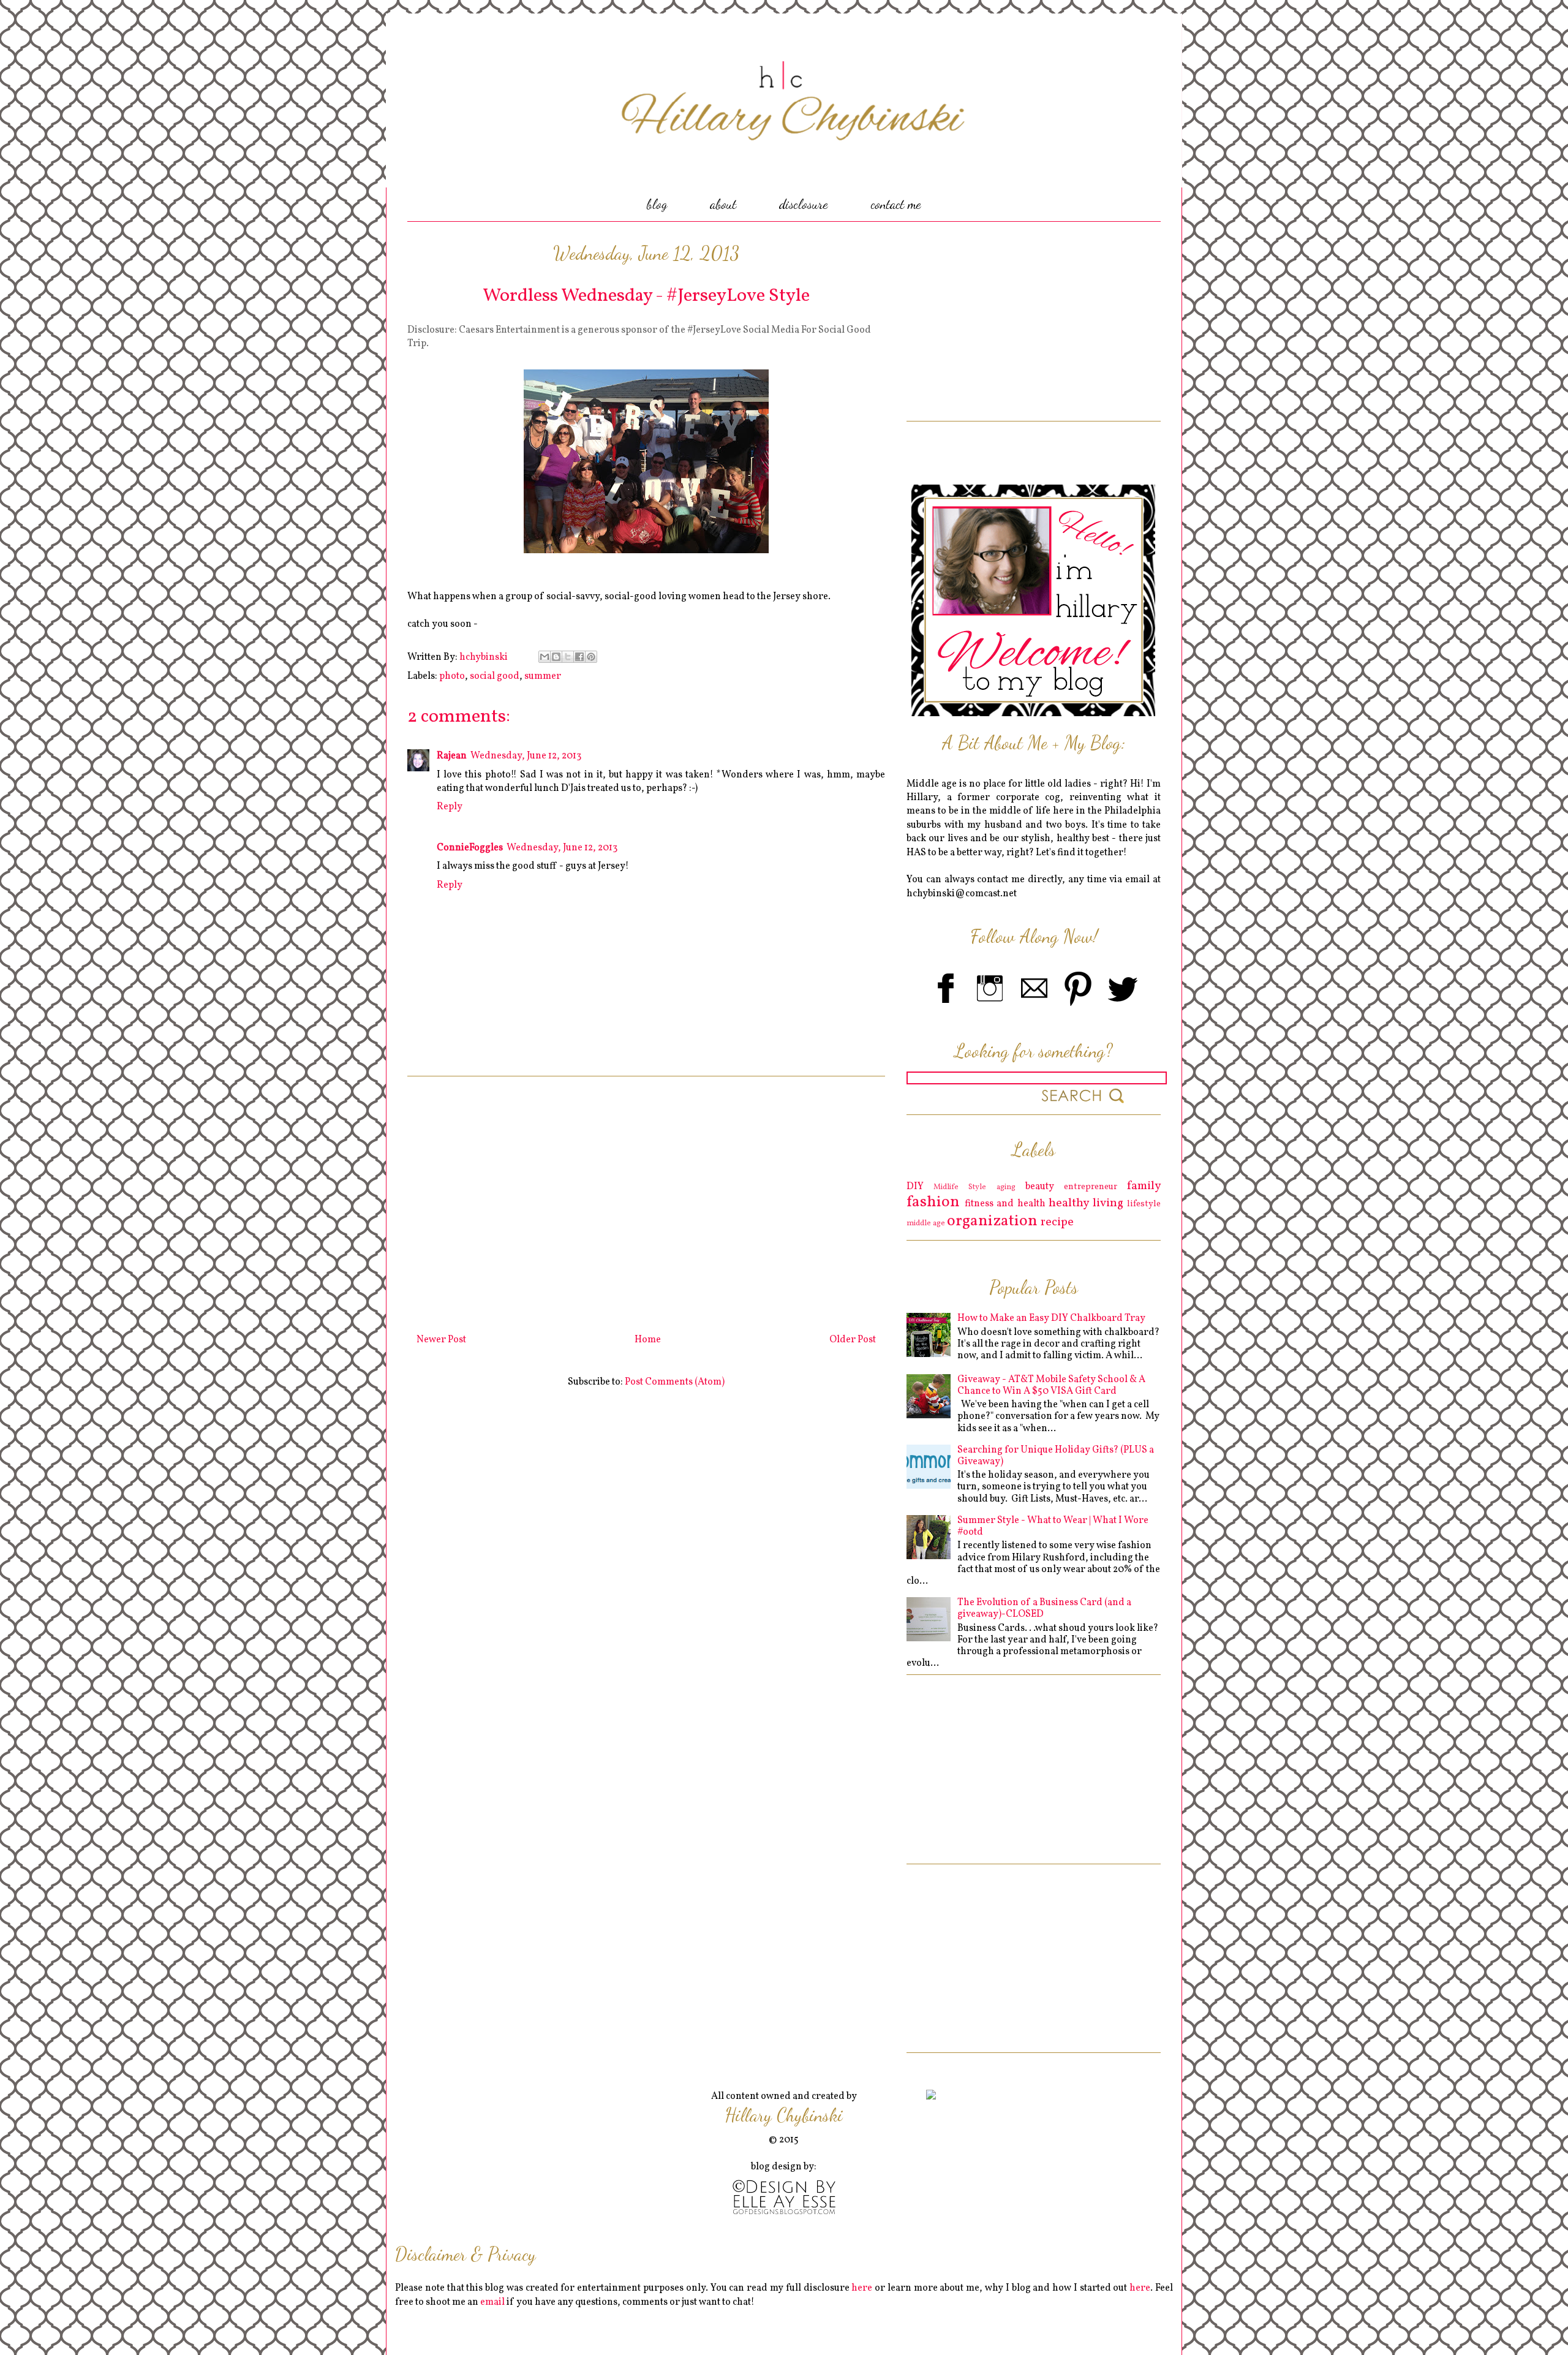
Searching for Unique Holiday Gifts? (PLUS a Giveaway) (1056, 1456)
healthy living (1086, 1203)
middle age (926, 1223)
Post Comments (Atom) (675, 1382)
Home (648, 1340)
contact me (896, 204)
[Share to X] (568, 657)
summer (543, 676)
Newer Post (441, 1340)
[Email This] (545, 657)
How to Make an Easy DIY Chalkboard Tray (1051, 1318)
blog (657, 204)
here (862, 2288)
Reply (450, 807)
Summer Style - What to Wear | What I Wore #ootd (1053, 1526)
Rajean (452, 756)
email (492, 2302)
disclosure (804, 204)
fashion (933, 1202)
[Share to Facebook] (579, 657)
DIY (915, 1187)
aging (1006, 1187)
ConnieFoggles (470, 848)
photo (452, 676)
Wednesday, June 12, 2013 (526, 756)
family (1144, 1186)
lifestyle (1144, 1204)
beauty (1040, 1187)
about (723, 204)
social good (495, 676)
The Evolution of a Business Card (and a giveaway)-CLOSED (1044, 1608)
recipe (1057, 1222)
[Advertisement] (646, 1200)
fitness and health (1005, 1204)
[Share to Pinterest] (591, 657)
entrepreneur (1091, 1187)
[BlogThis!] (556, 657)
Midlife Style (960, 1187)
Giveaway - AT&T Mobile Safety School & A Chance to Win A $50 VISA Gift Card (1051, 1385)
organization (992, 1221)
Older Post (853, 1340)
